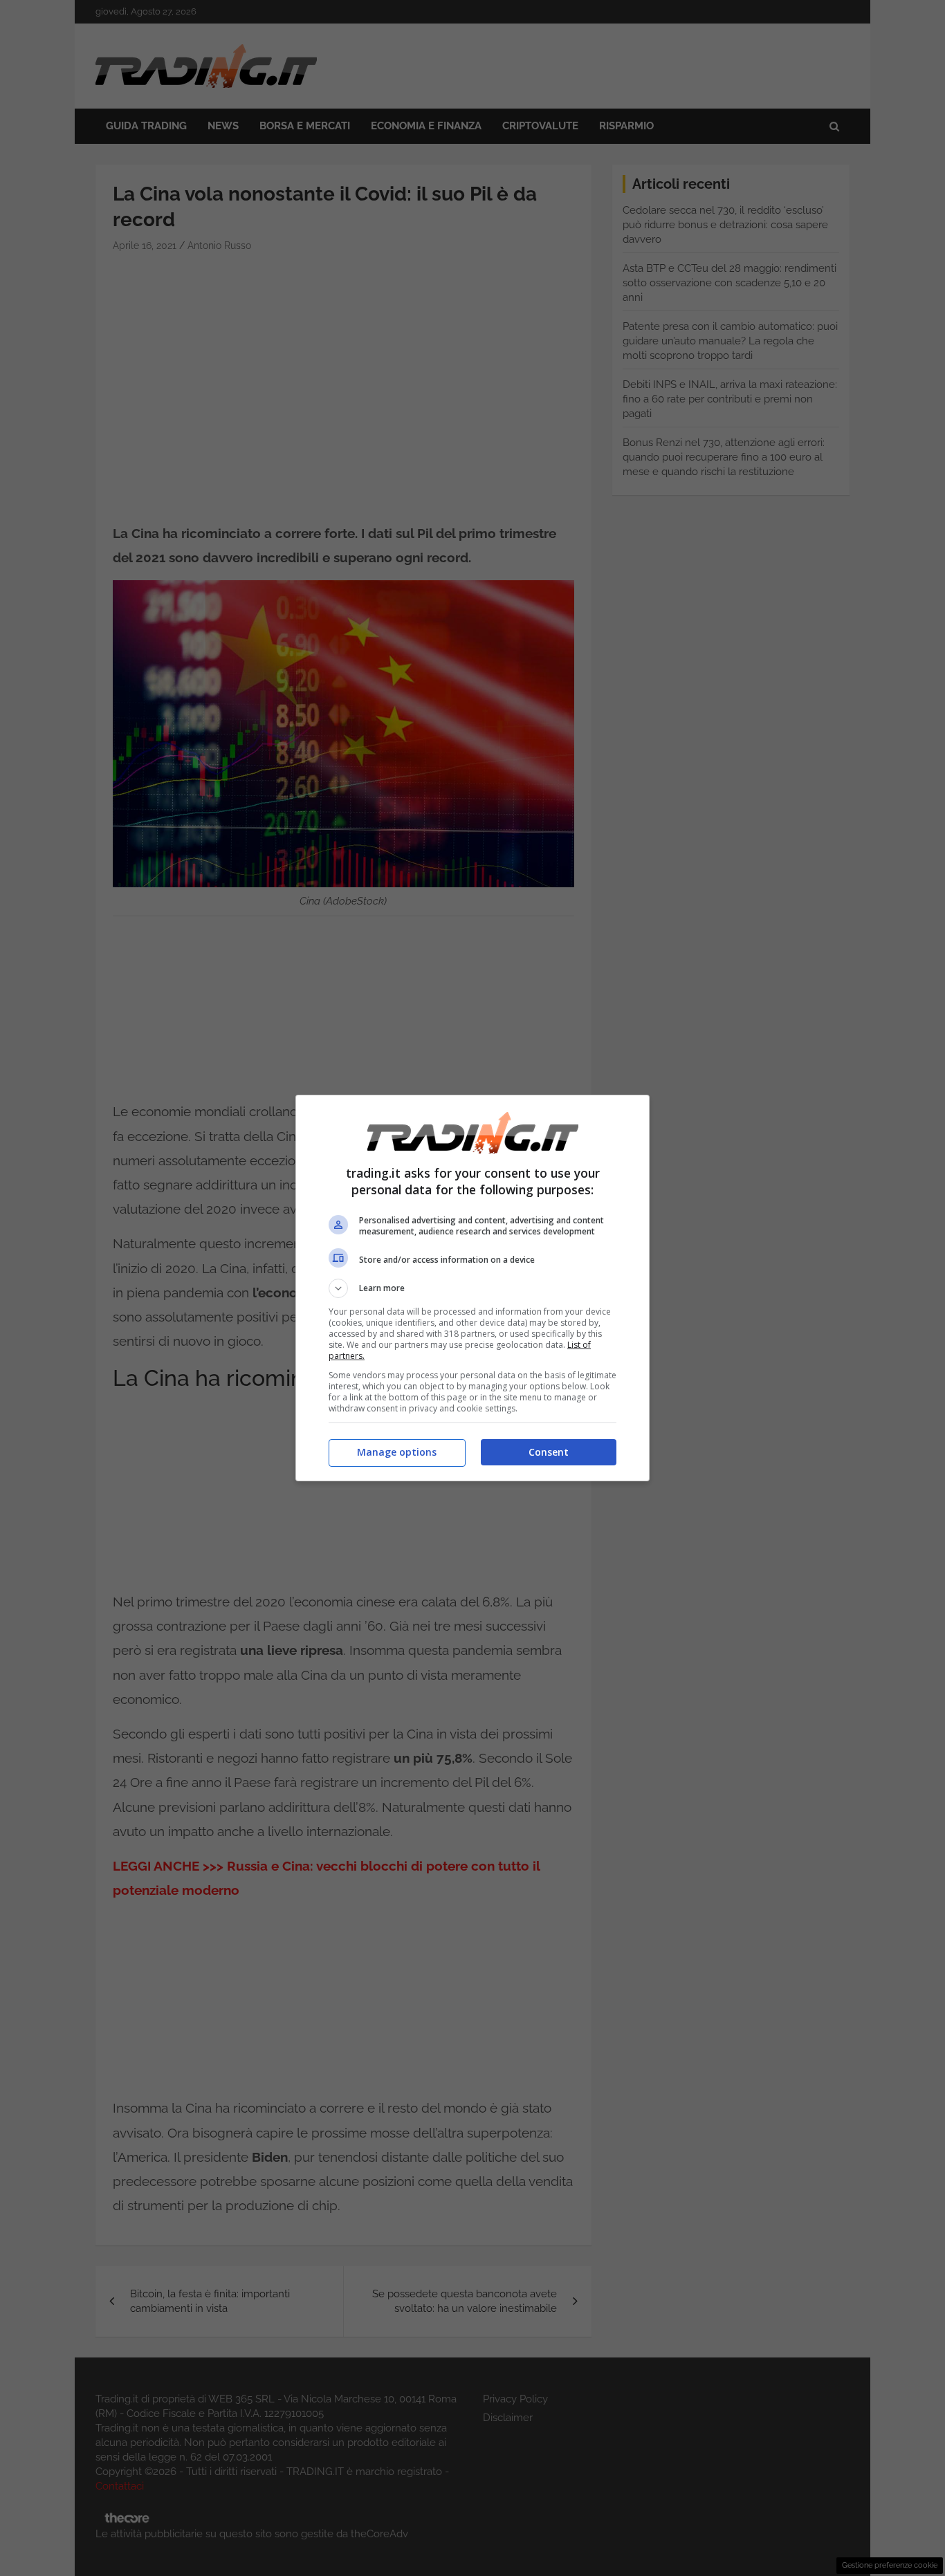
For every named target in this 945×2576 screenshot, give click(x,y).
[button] (472, 1288)
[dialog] (472, 1288)
